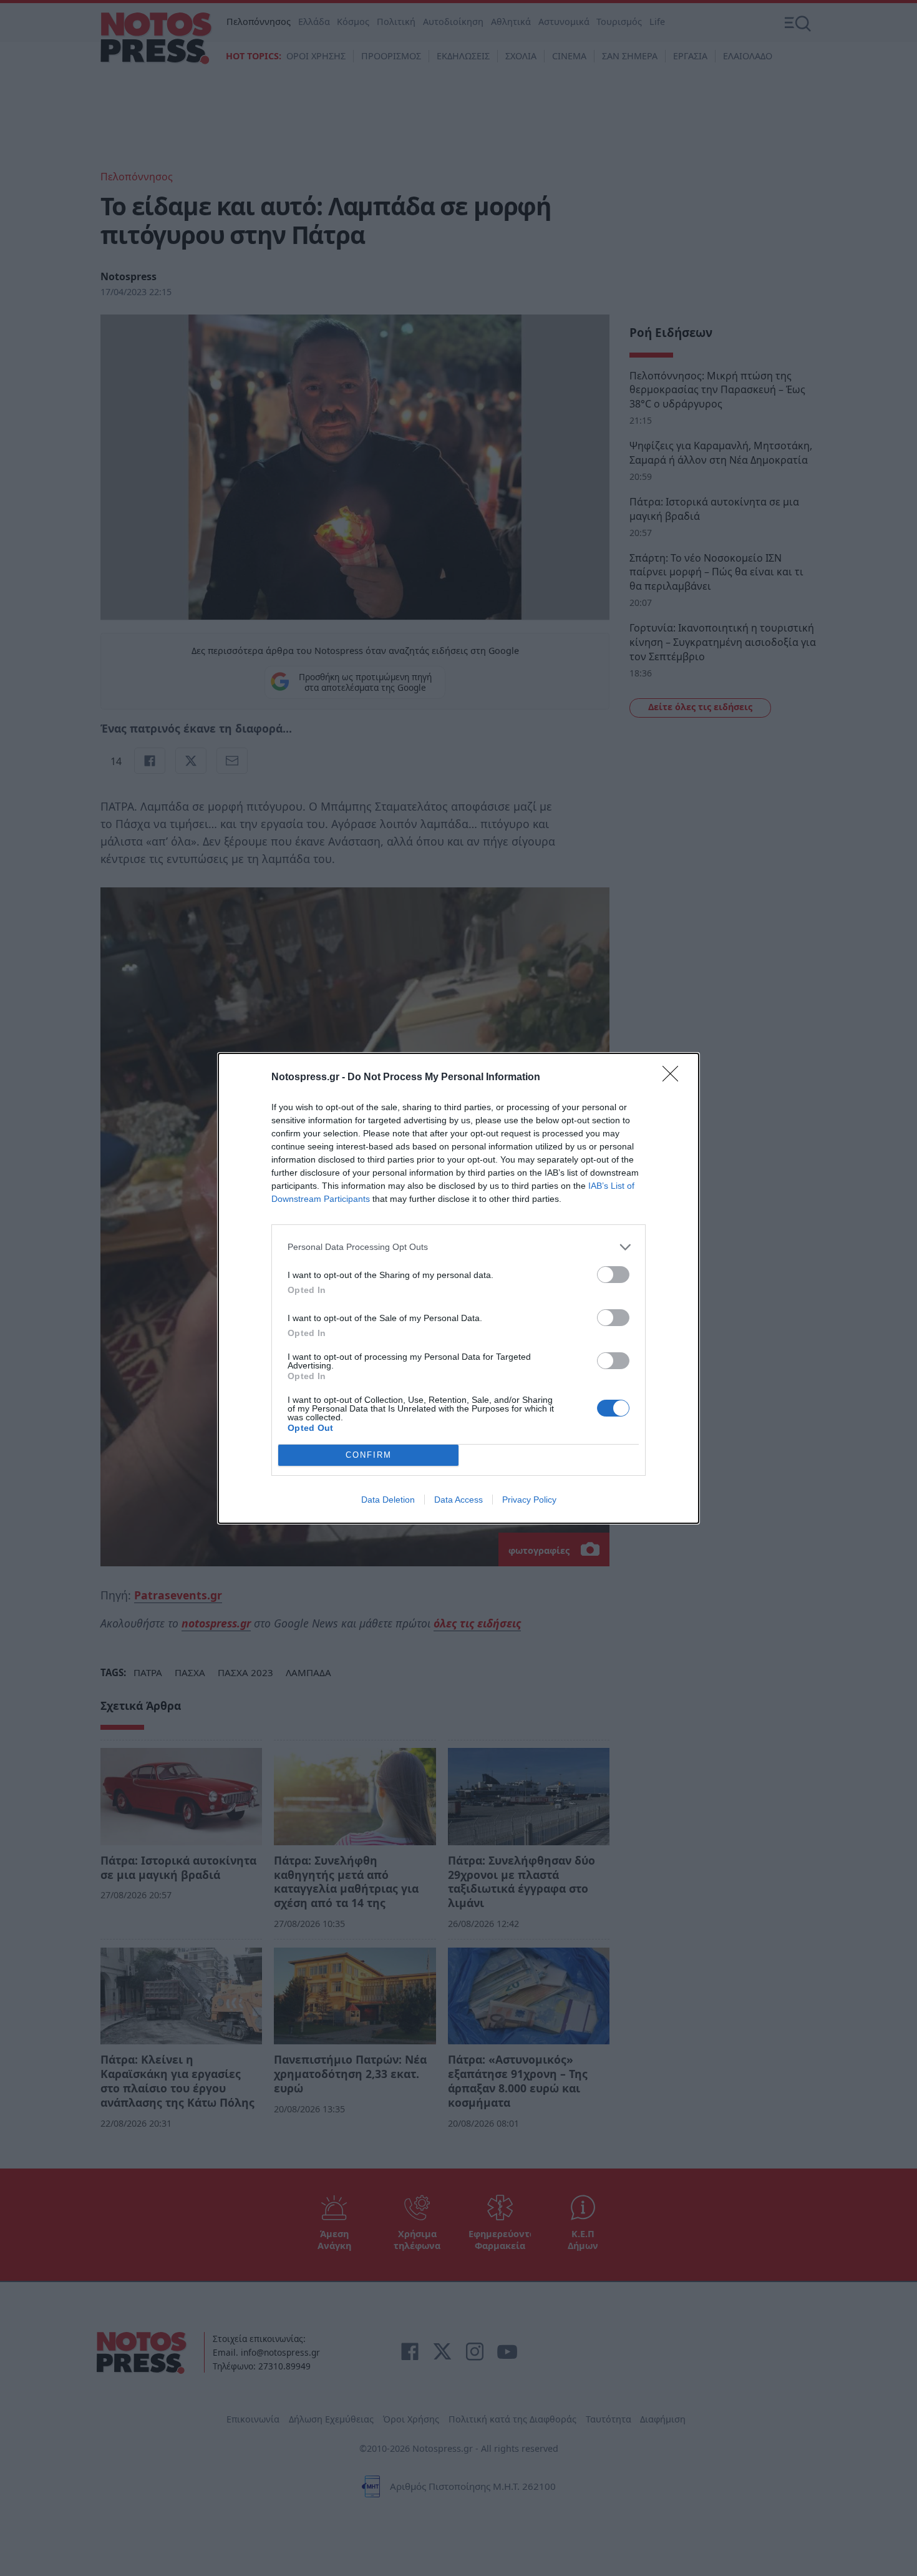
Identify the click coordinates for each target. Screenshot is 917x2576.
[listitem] (458, 1247)
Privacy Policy (529, 1500)
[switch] (613, 1275)
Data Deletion (388, 1500)
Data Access (458, 1500)
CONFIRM (369, 1455)
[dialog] (458, 1288)
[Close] (674, 1078)
